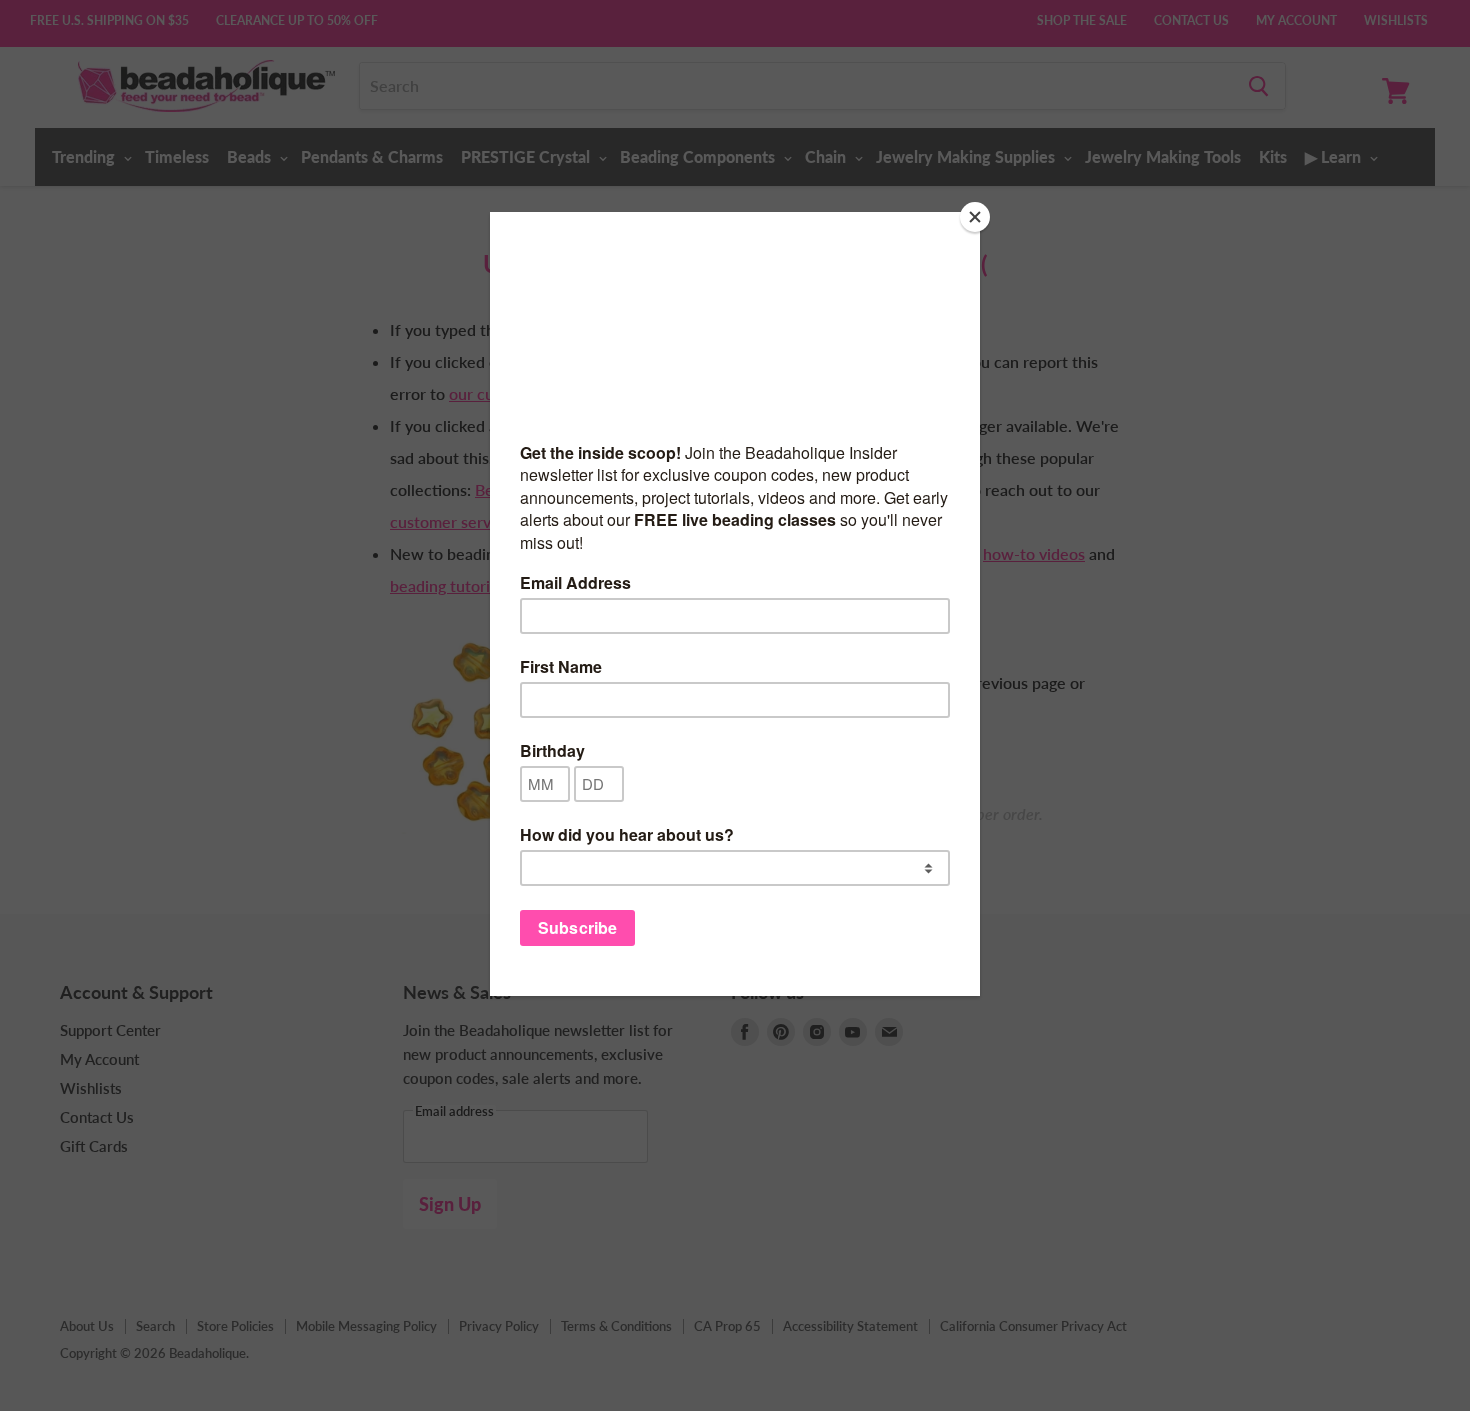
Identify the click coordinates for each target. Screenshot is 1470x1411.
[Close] (975, 217)
